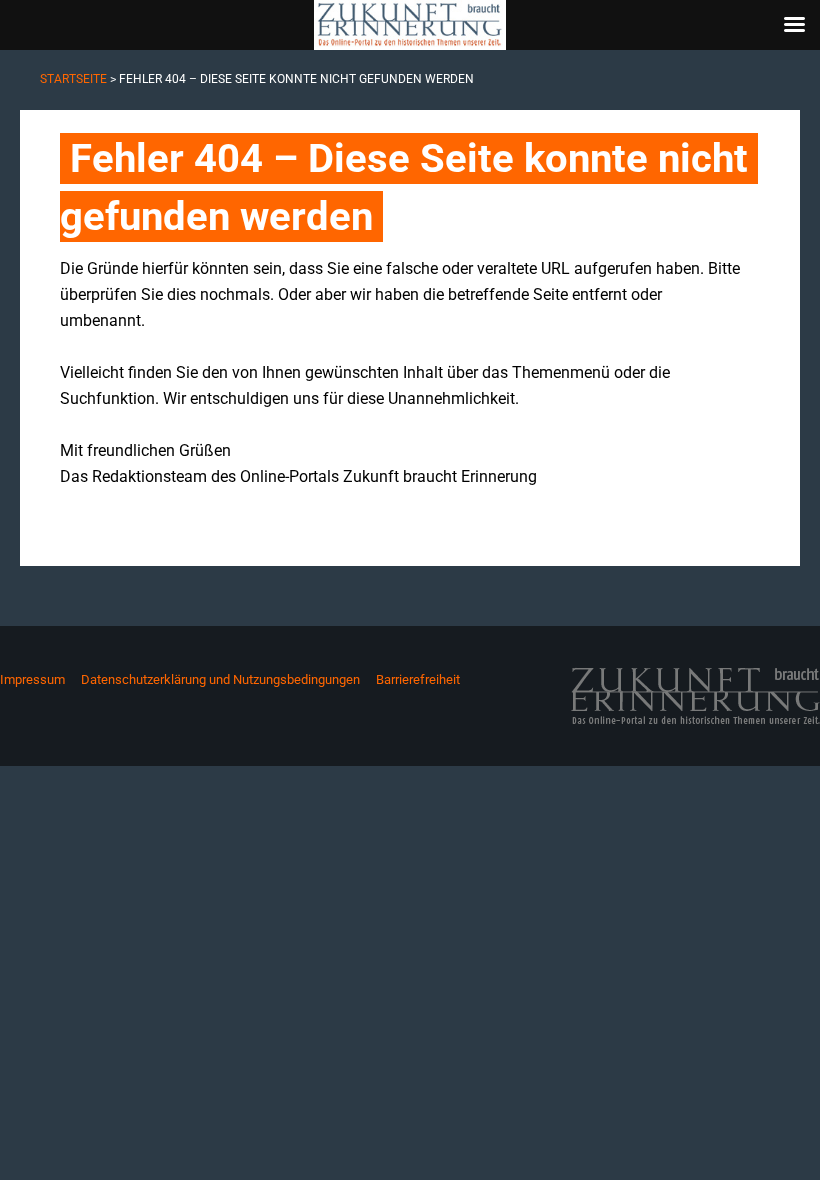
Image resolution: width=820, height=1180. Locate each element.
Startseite (73, 79)
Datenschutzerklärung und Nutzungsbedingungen (220, 679)
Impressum (32, 679)
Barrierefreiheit (418, 679)
